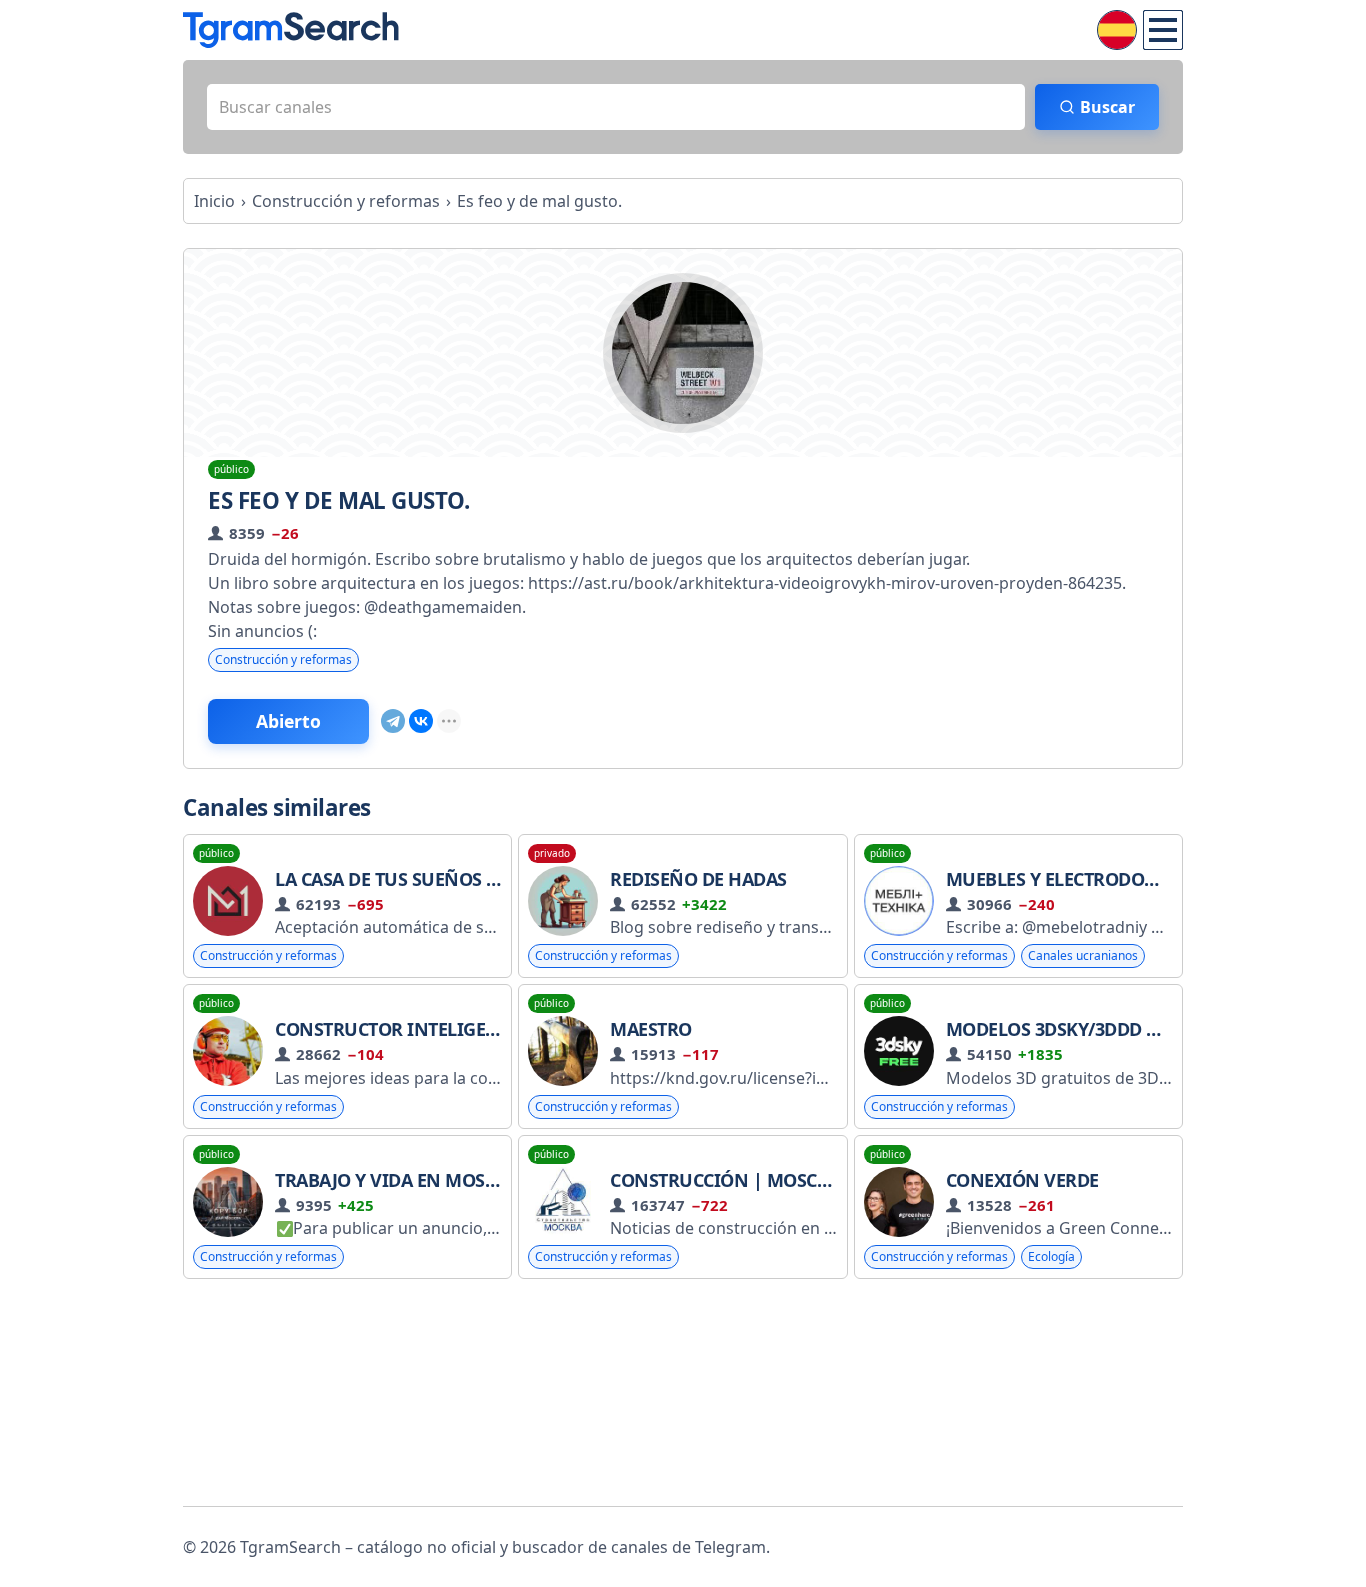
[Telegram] (393, 721)
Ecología (1051, 1256)
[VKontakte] (421, 721)
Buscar (1107, 107)
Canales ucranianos (1083, 955)
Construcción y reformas (283, 659)
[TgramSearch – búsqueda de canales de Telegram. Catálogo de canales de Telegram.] (291, 30)
